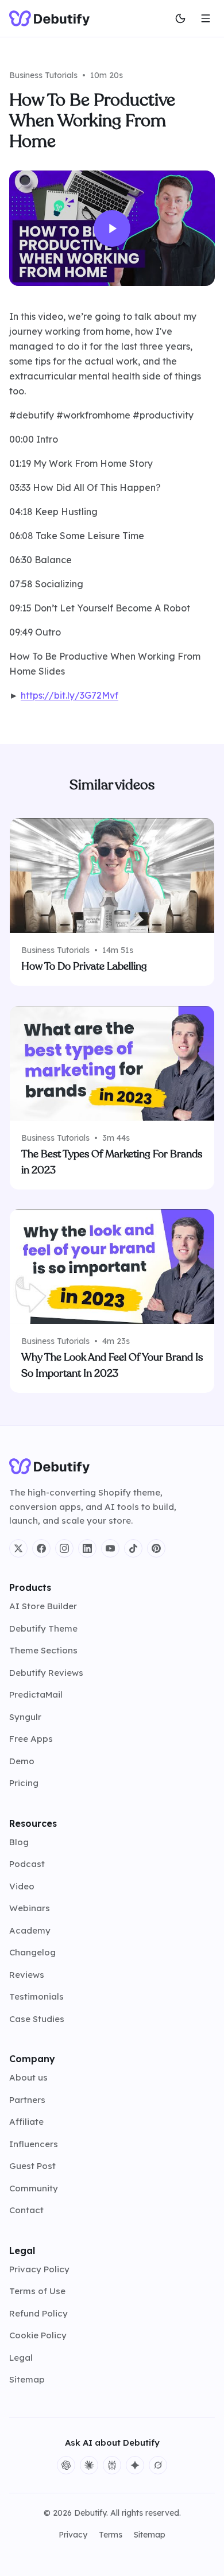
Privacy (73, 2535)
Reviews (27, 1975)
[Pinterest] (156, 1548)
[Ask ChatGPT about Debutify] (66, 2465)
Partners (27, 2100)
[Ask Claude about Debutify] (89, 2465)
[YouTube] (110, 1548)
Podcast (27, 1864)
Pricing (24, 1783)
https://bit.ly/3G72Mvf (69, 695)
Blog (19, 1842)
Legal (21, 2358)
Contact (26, 2210)
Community (34, 2188)
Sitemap (27, 2379)
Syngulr (25, 1717)
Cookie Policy (38, 2335)
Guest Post (32, 2166)
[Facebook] (41, 1548)
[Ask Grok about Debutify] (158, 2465)
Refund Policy (38, 2313)
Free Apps (31, 1739)
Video (22, 1886)
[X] (18, 1548)
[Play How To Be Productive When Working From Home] (112, 228)
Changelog (32, 1952)
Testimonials (36, 1996)
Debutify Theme (43, 1628)
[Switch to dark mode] (180, 18)
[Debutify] (49, 18)
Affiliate (26, 2122)
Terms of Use (37, 2291)
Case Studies (37, 2019)
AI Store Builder (43, 1606)
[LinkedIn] (87, 1548)
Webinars (30, 1908)
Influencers (34, 2144)
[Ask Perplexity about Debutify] (112, 2465)
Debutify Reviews (46, 1673)
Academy (30, 1930)
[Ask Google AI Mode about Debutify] (135, 2465)
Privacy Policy (39, 2269)
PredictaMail (36, 1694)
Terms (111, 2535)
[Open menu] (206, 18)
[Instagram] (64, 1548)
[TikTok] (133, 1548)
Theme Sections (43, 1650)
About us (28, 2077)
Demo (22, 1761)
